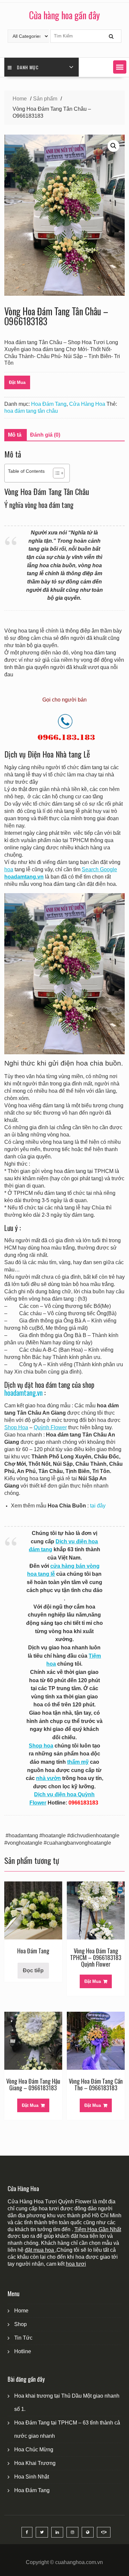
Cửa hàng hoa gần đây (64, 15)
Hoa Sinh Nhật (32, 2477)
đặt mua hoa (40, 2250)
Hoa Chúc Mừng (34, 2450)
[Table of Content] (59, 473)
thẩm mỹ (78, 1762)
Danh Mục (28, 67)
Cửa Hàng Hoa (87, 404)
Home (21, 2311)
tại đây (98, 1506)
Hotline (23, 2351)
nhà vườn (48, 1778)
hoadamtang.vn (23, 1393)
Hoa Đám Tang (49, 404)
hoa (9, 869)
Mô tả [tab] (15, 435)
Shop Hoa (16, 1427)
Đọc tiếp (33, 1970)
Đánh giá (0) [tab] (45, 435)
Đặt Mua (17, 382)
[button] (120, 67)
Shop (21, 2324)
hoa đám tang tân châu (31, 411)
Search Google (99, 869)
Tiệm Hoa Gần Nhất (98, 2229)
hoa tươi (76, 2264)
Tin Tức (23, 2338)
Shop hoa (41, 1746)
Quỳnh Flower (50, 1427)
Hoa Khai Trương (35, 2463)
